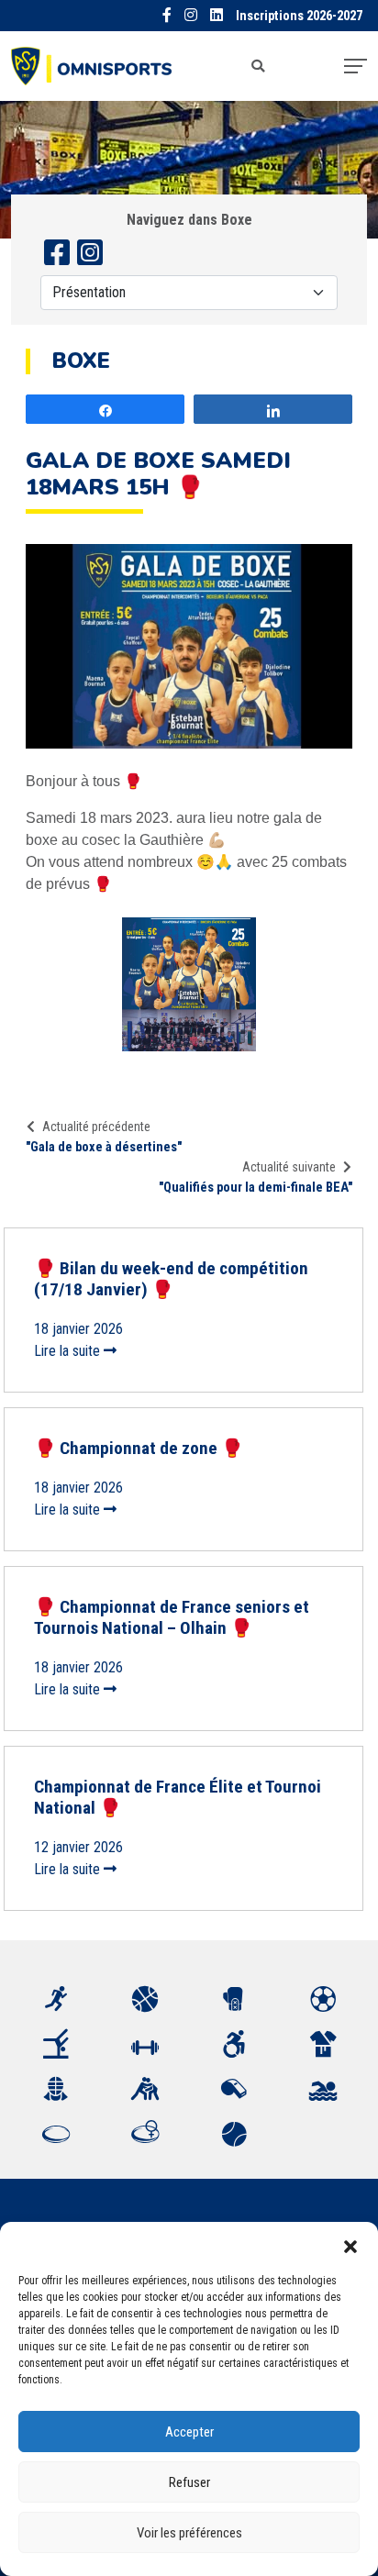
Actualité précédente (96, 1127)
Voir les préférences (189, 2533)
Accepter (189, 2432)
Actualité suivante (289, 1167)
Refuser (189, 2482)
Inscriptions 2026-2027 (299, 16)
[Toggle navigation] (356, 66)
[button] (350, 2245)
